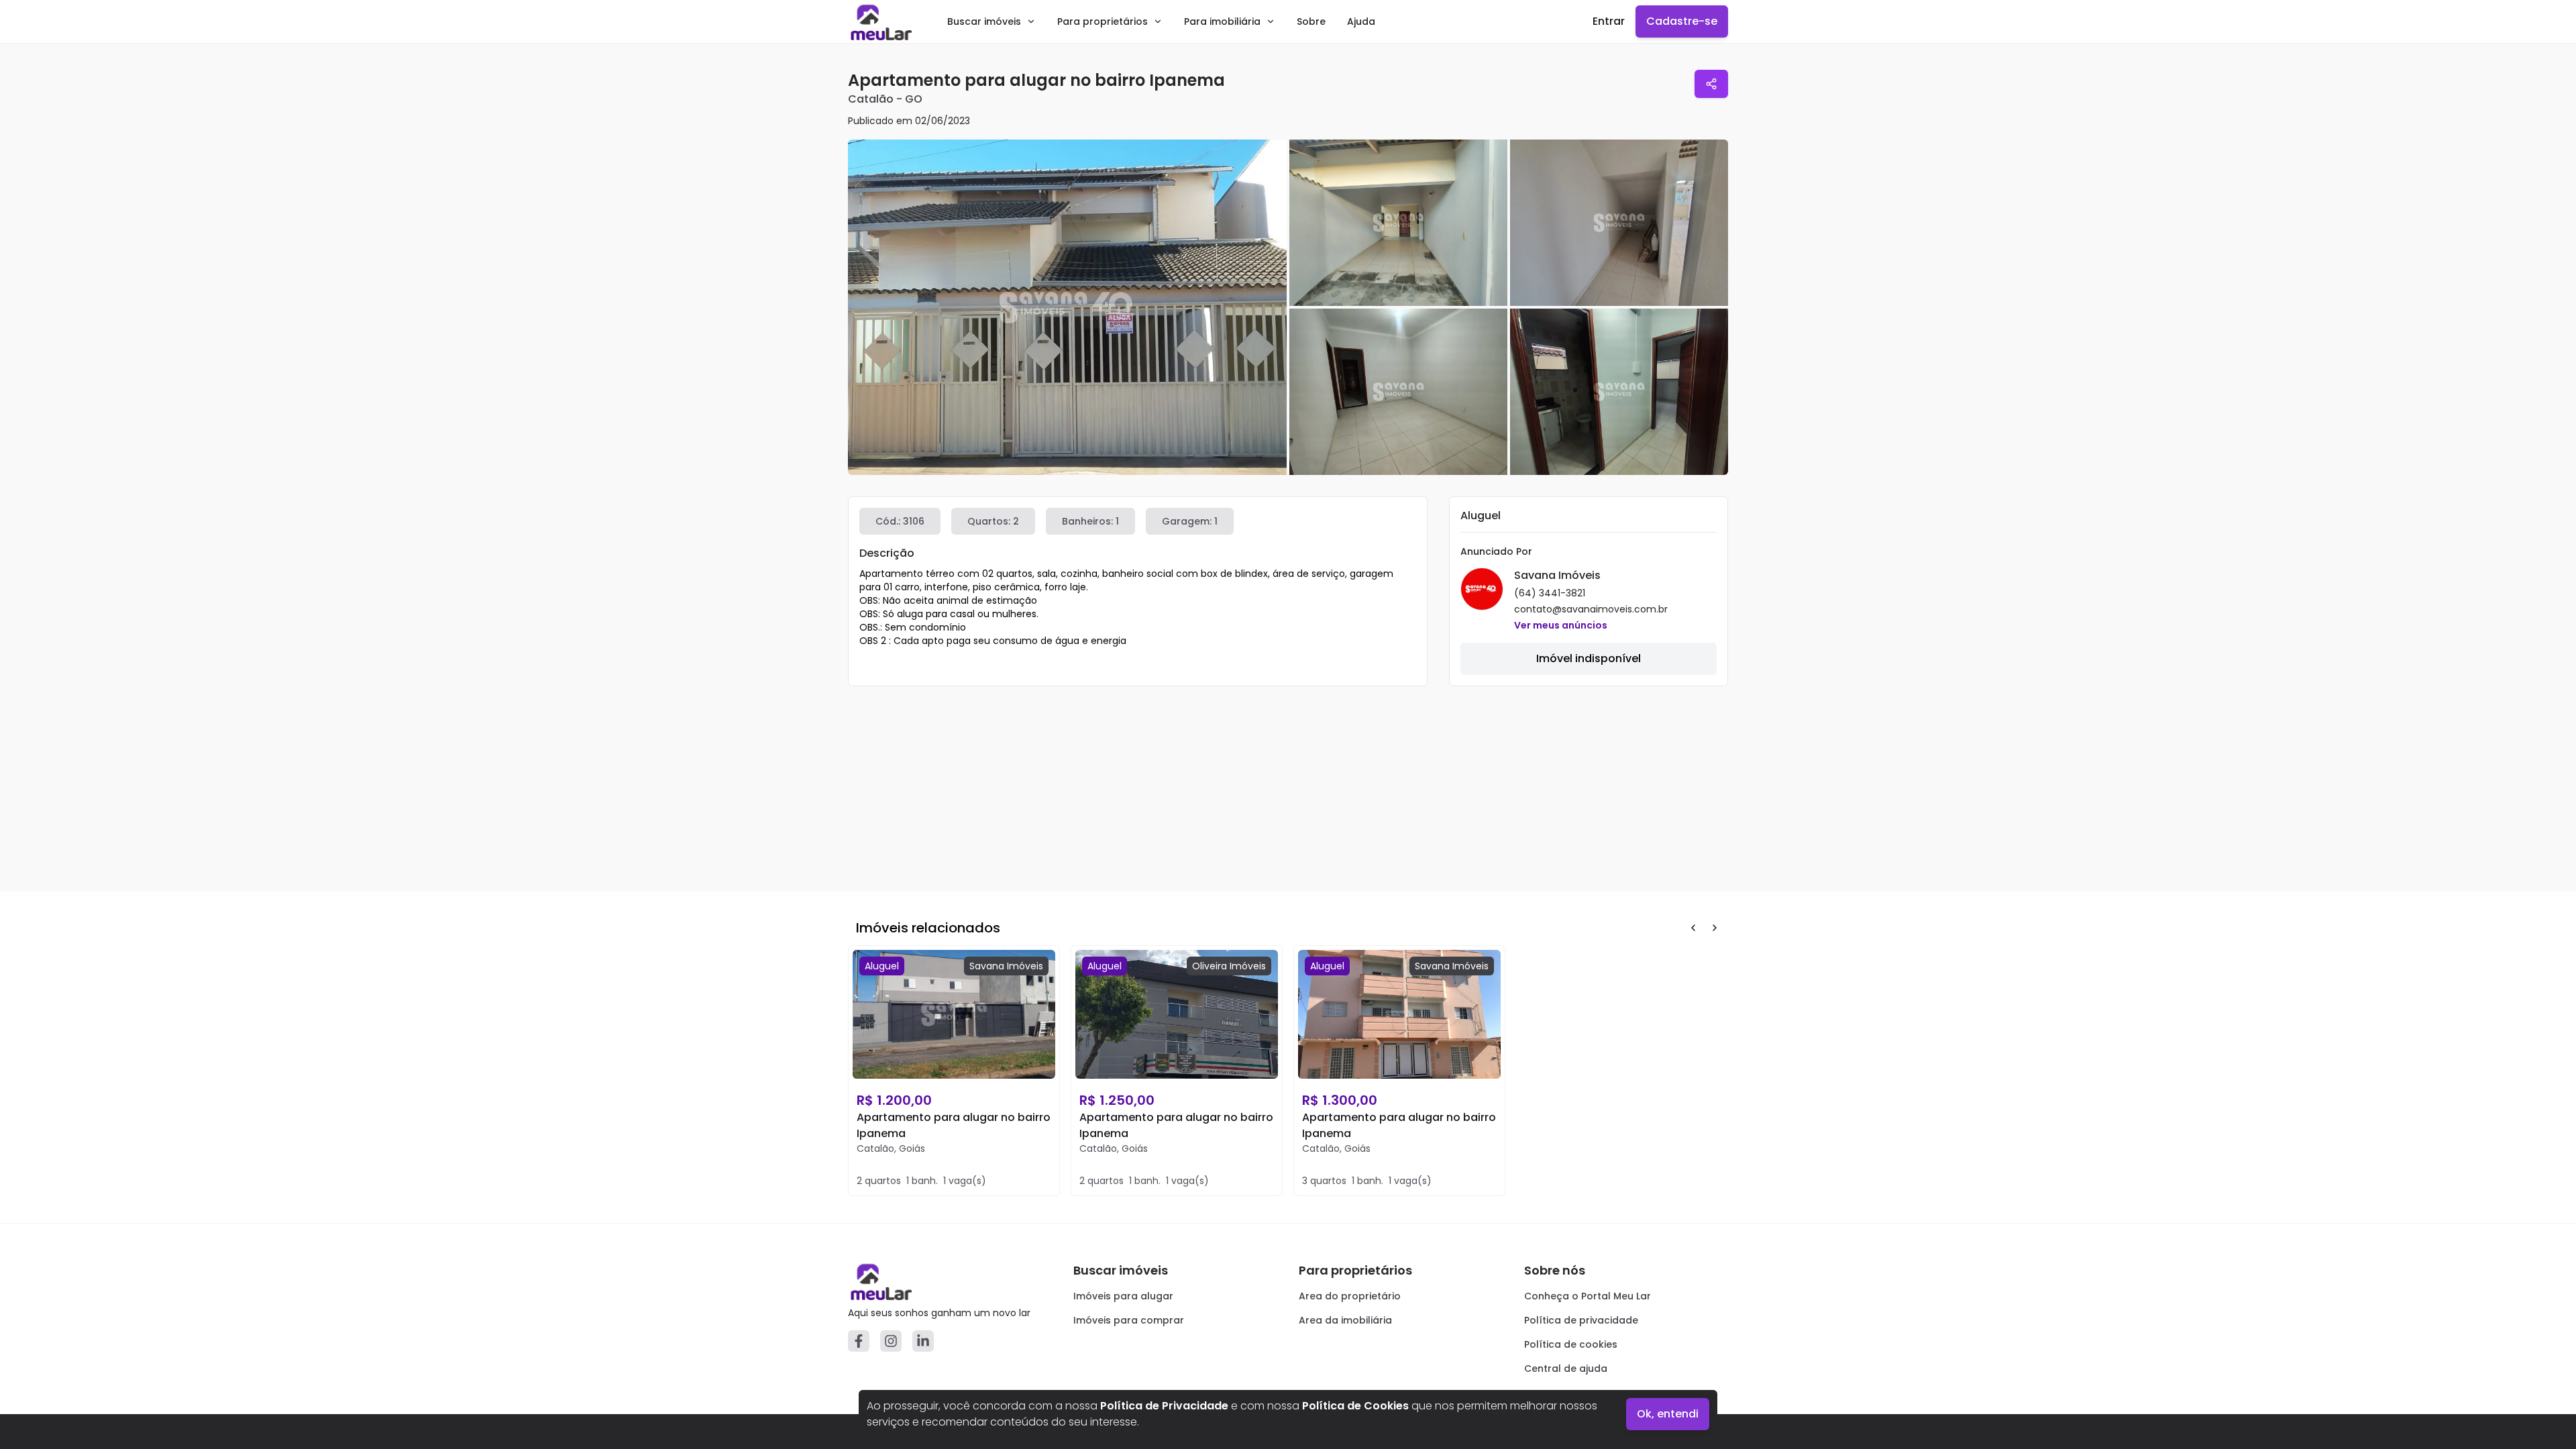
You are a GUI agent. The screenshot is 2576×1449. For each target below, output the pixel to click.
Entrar (1609, 21)
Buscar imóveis (984, 21)
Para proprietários (1103, 21)
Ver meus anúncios (1561, 625)
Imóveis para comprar (1129, 1320)
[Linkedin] (923, 1341)
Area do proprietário (1350, 1296)
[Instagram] (891, 1341)
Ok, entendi (1668, 1414)
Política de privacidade (1581, 1320)
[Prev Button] (1693, 928)
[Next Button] (1715, 928)
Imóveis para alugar (1123, 1296)
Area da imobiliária (1345, 1320)
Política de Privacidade (1164, 1406)
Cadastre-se (1682, 21)
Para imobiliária (1222, 21)
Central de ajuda (1566, 1368)
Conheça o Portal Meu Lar (1588, 1296)
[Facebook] (859, 1341)
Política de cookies (1571, 1344)
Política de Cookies (1355, 1406)
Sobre (1311, 21)
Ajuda (1361, 21)
